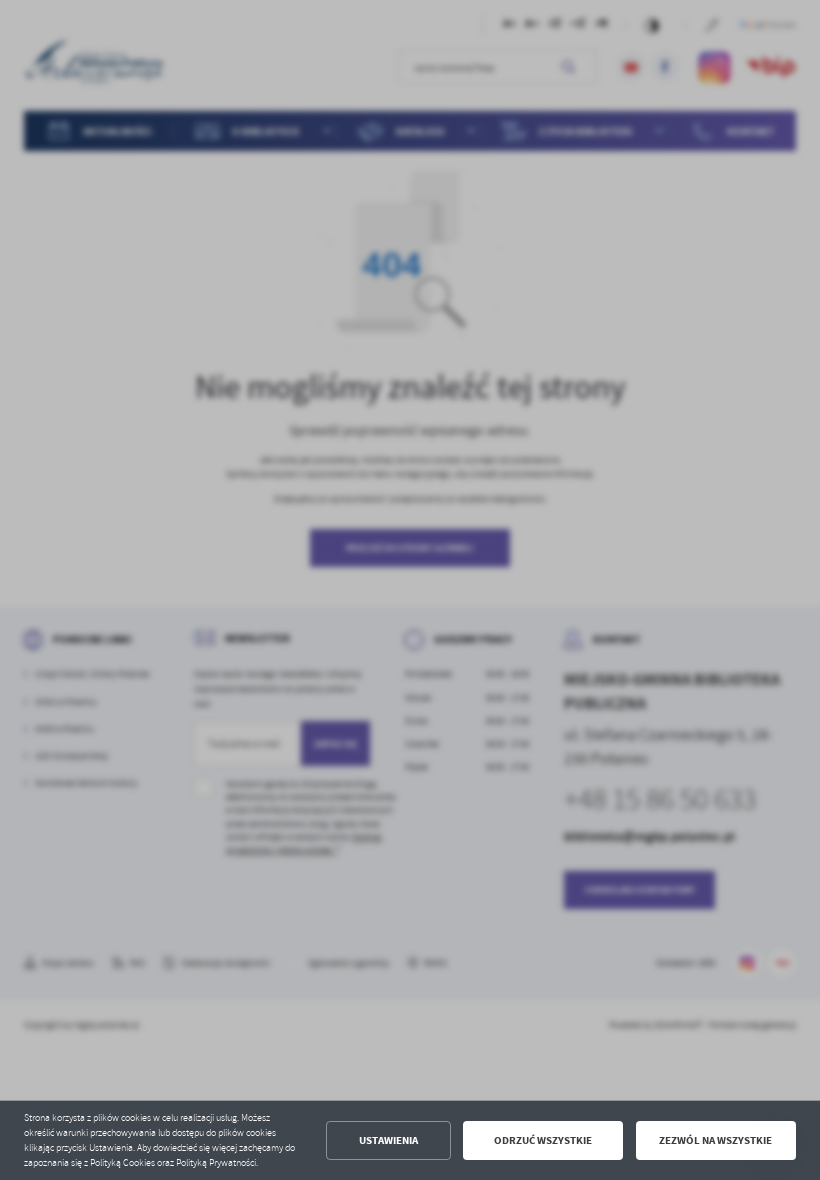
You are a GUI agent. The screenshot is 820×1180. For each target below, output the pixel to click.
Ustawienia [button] (388, 1140)
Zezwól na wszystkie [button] (715, 1140)
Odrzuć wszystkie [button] (543, 1140)
